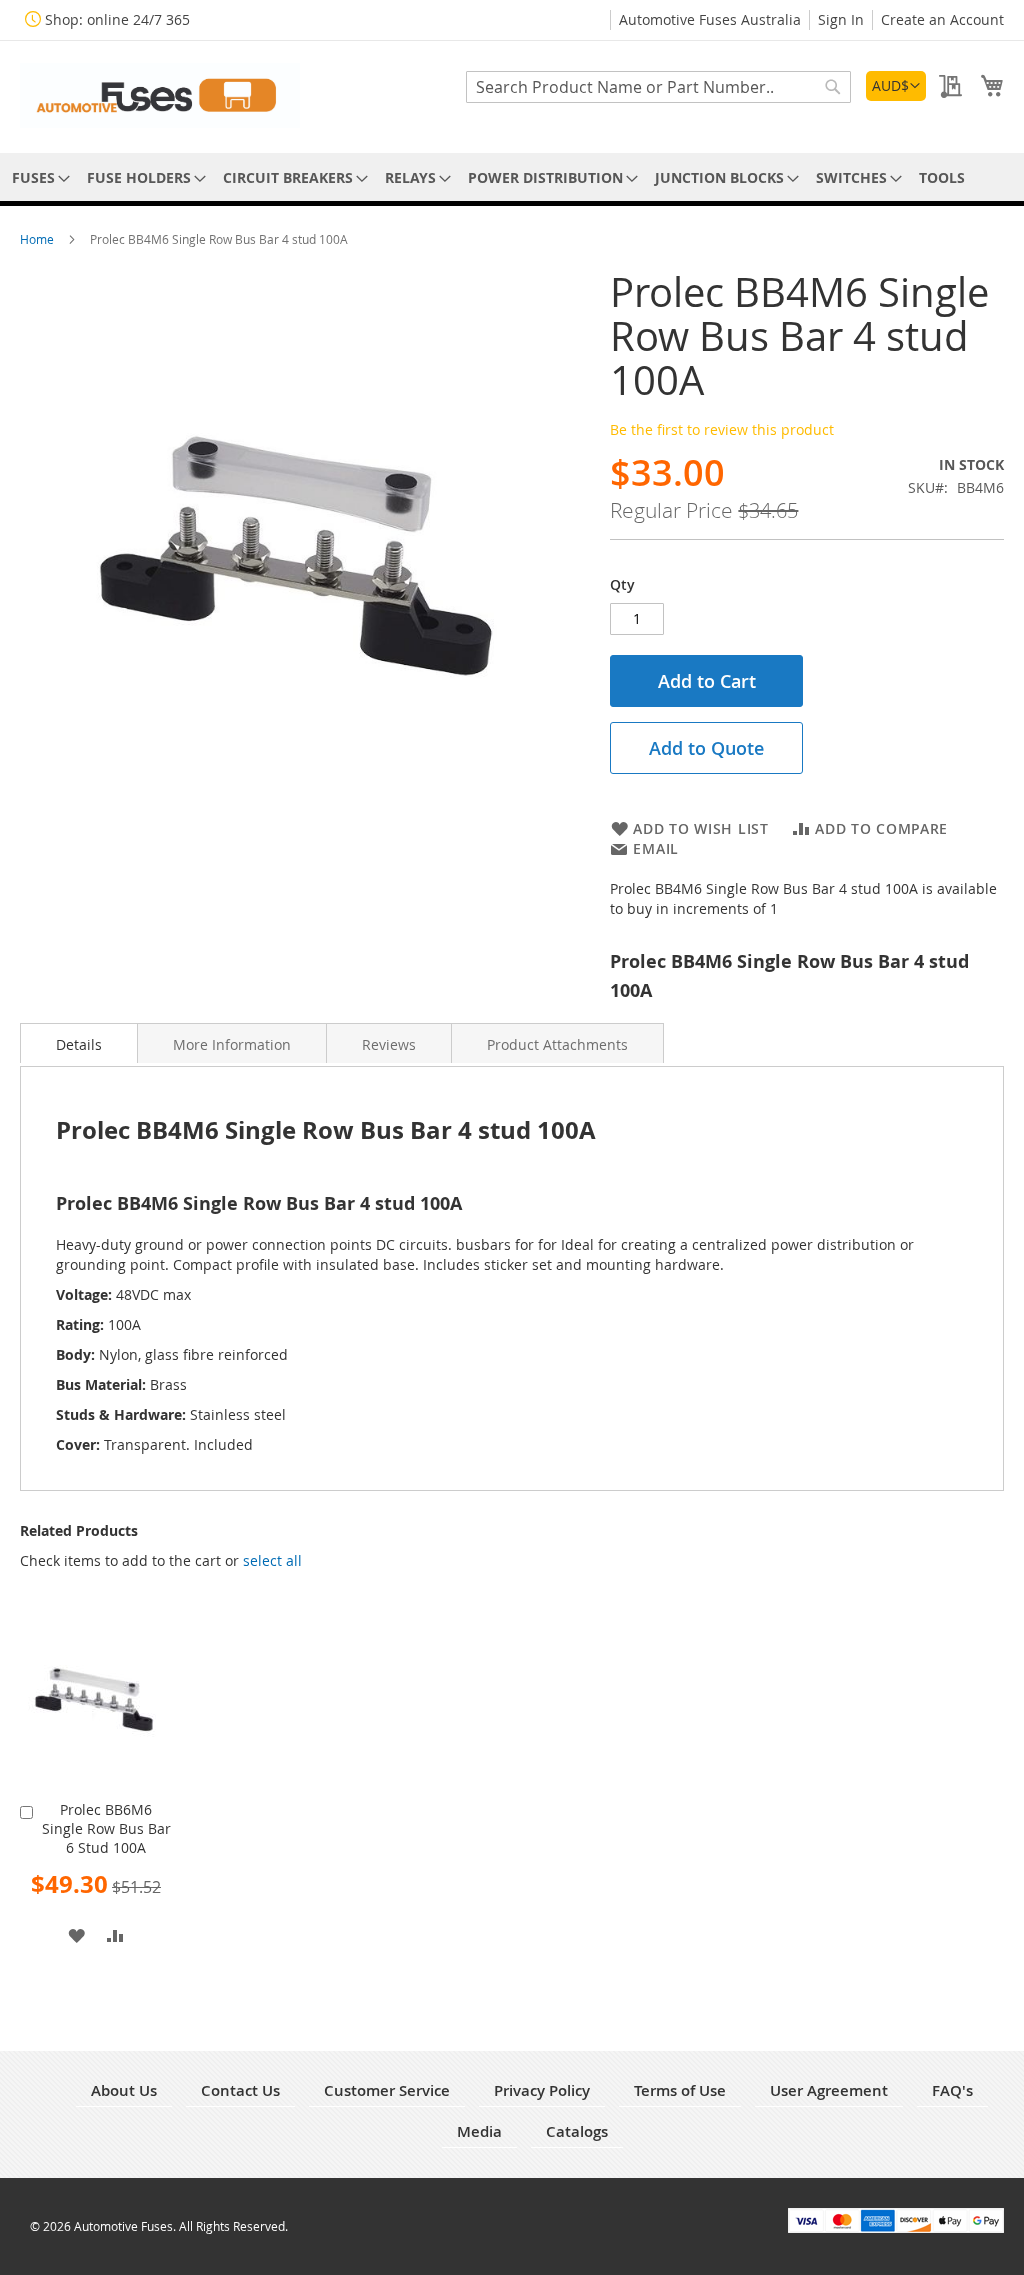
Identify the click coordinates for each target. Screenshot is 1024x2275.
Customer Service (387, 2090)
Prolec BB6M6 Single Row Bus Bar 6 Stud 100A (106, 1828)
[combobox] (658, 87)
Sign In (841, 19)
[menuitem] (37, 177)
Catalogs (577, 2131)
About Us (124, 2090)
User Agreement (829, 2090)
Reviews (389, 1044)
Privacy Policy (542, 2090)
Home (38, 239)
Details (79, 1044)
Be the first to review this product (722, 429)
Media (479, 2131)
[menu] (512, 177)
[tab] (79, 1043)
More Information (232, 1044)
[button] (896, 86)
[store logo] (160, 95)
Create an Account (942, 19)
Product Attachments (557, 1044)
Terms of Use (680, 2090)
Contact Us (240, 2090)
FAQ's (952, 2090)
